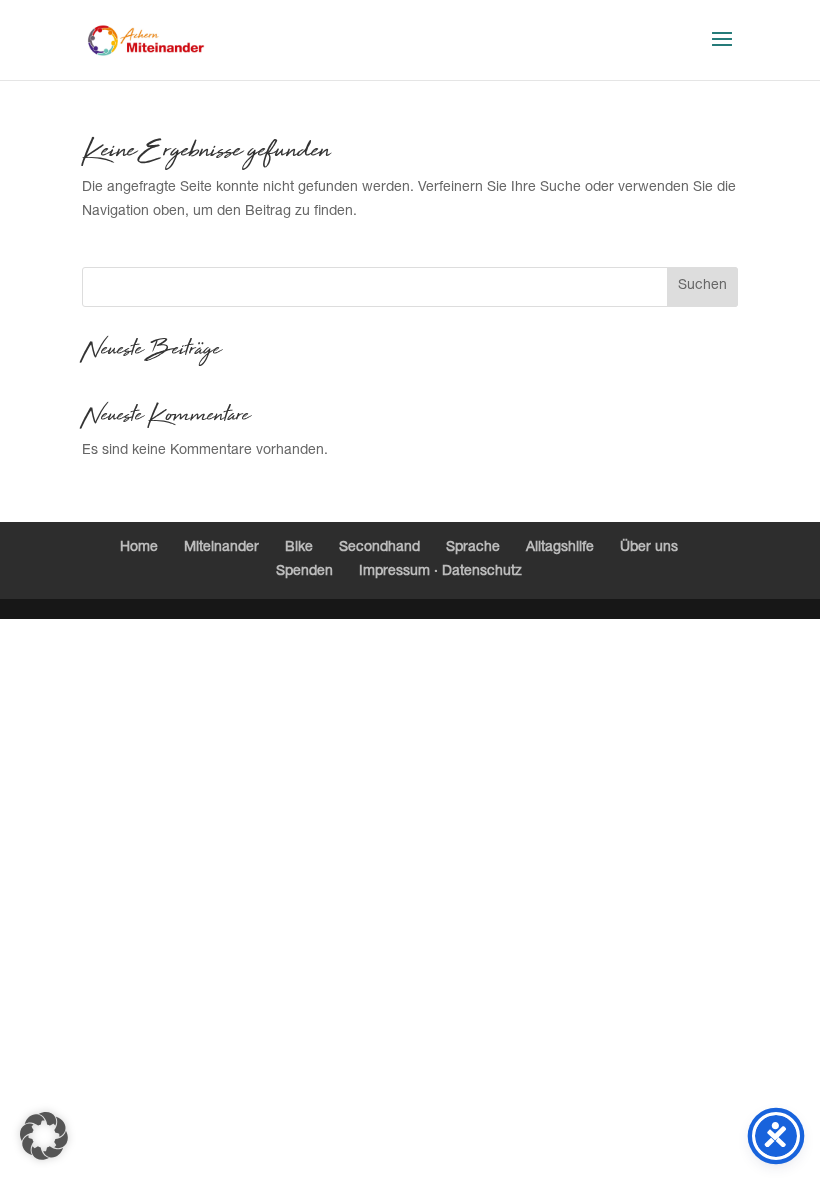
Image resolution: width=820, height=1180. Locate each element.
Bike (299, 548)
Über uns (649, 548)
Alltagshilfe (560, 548)
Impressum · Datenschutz (440, 572)
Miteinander (221, 548)
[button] (44, 1136)
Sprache (473, 548)
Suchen (702, 286)
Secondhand (379, 548)
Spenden (304, 572)
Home (139, 548)
